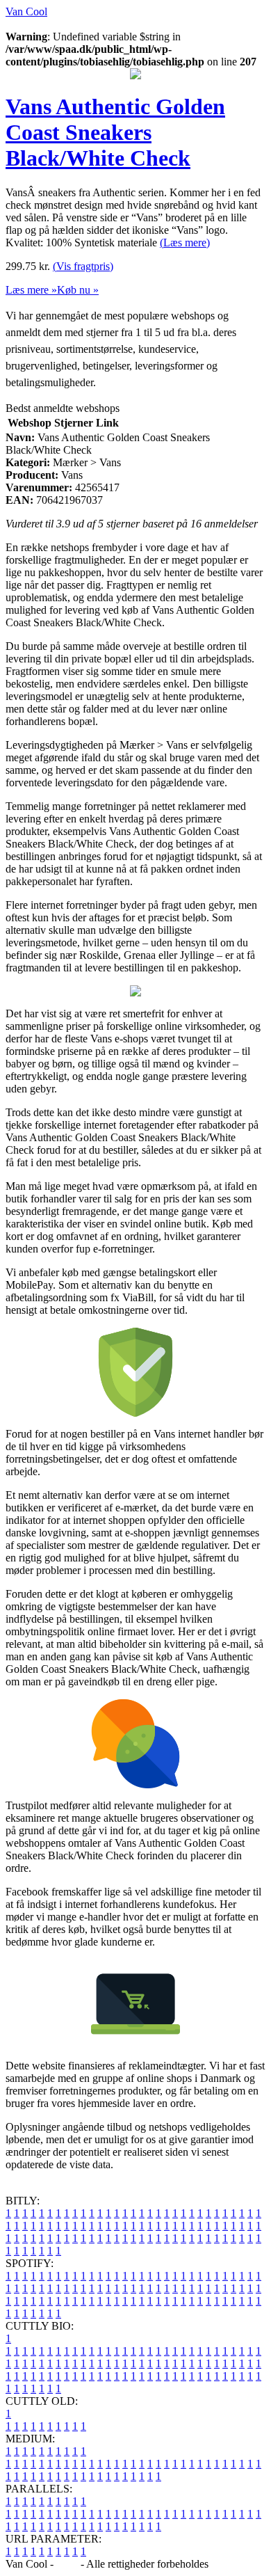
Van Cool (26, 11)
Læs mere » (31, 290)
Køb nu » (78, 290)
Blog (67, 2564)
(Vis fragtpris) (83, 266)
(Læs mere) (185, 243)
